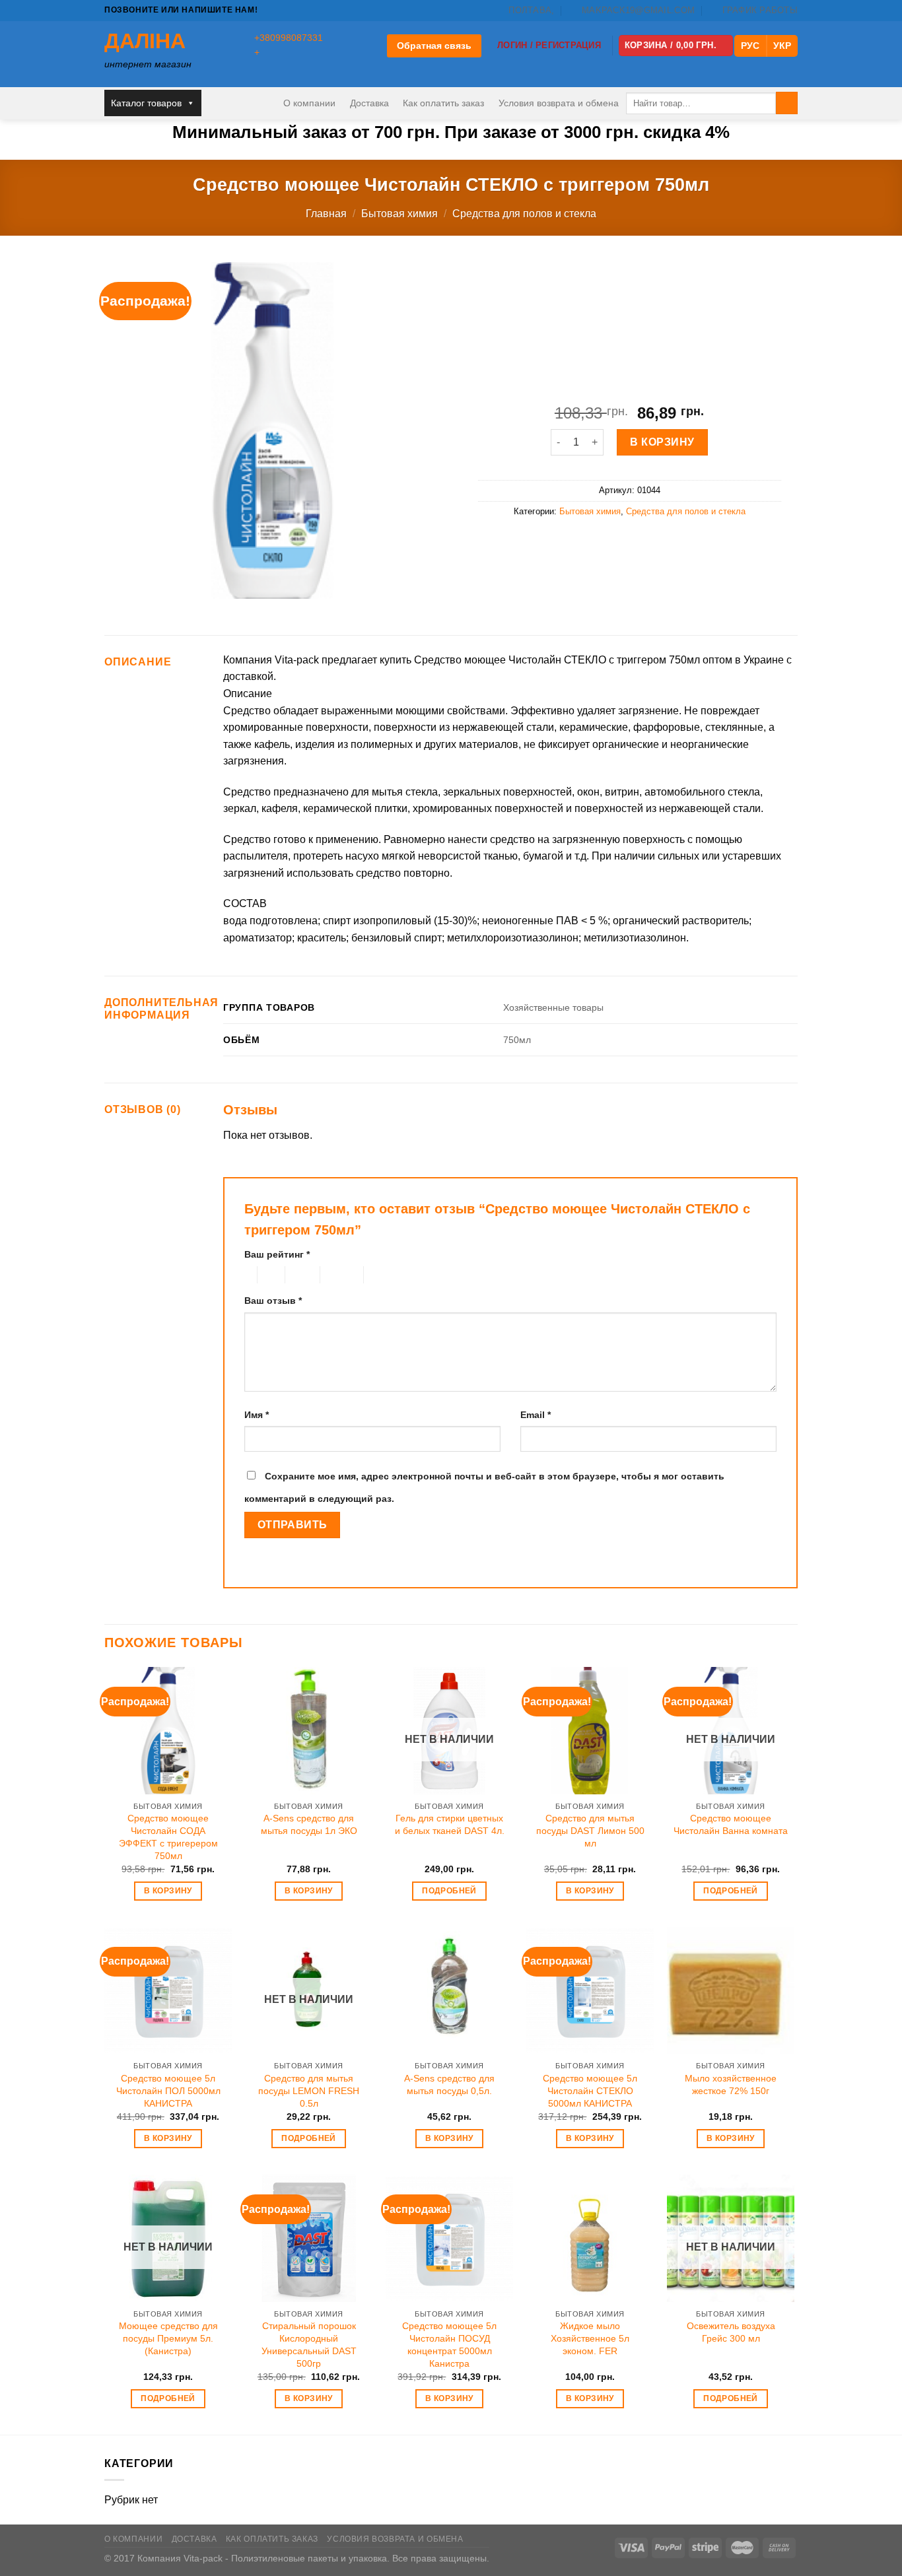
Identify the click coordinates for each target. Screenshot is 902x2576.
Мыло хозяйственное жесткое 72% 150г (731, 2085)
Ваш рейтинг (277, 1254)
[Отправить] (787, 103)
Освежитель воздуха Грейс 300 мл (731, 2332)
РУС (750, 46)
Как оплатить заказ (443, 103)
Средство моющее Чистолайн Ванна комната (731, 1824)
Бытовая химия (399, 214)
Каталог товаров (146, 103)
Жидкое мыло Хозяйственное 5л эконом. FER (590, 2338)
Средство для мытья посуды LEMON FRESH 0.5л (309, 2090)
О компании (309, 103)
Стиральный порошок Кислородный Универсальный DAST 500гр (309, 2344)
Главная (326, 214)
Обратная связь (434, 46)
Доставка (369, 103)
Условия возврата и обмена (559, 103)
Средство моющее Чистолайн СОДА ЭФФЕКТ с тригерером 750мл (168, 1837)
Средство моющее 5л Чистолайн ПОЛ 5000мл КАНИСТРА (168, 2090)
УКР (782, 46)
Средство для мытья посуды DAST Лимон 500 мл (590, 1830)
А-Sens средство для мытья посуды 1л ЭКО (309, 1824)
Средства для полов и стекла (524, 214)
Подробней (449, 1891)
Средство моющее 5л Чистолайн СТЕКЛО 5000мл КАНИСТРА (590, 2090)
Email (536, 1415)
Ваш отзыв (273, 1301)
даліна (145, 41)
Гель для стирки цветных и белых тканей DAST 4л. (450, 1824)
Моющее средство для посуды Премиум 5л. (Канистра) (168, 2338)
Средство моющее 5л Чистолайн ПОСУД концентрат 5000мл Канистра (449, 2344)
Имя (257, 1415)
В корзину (662, 442)
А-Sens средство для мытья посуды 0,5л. (449, 2085)
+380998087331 (289, 38)
